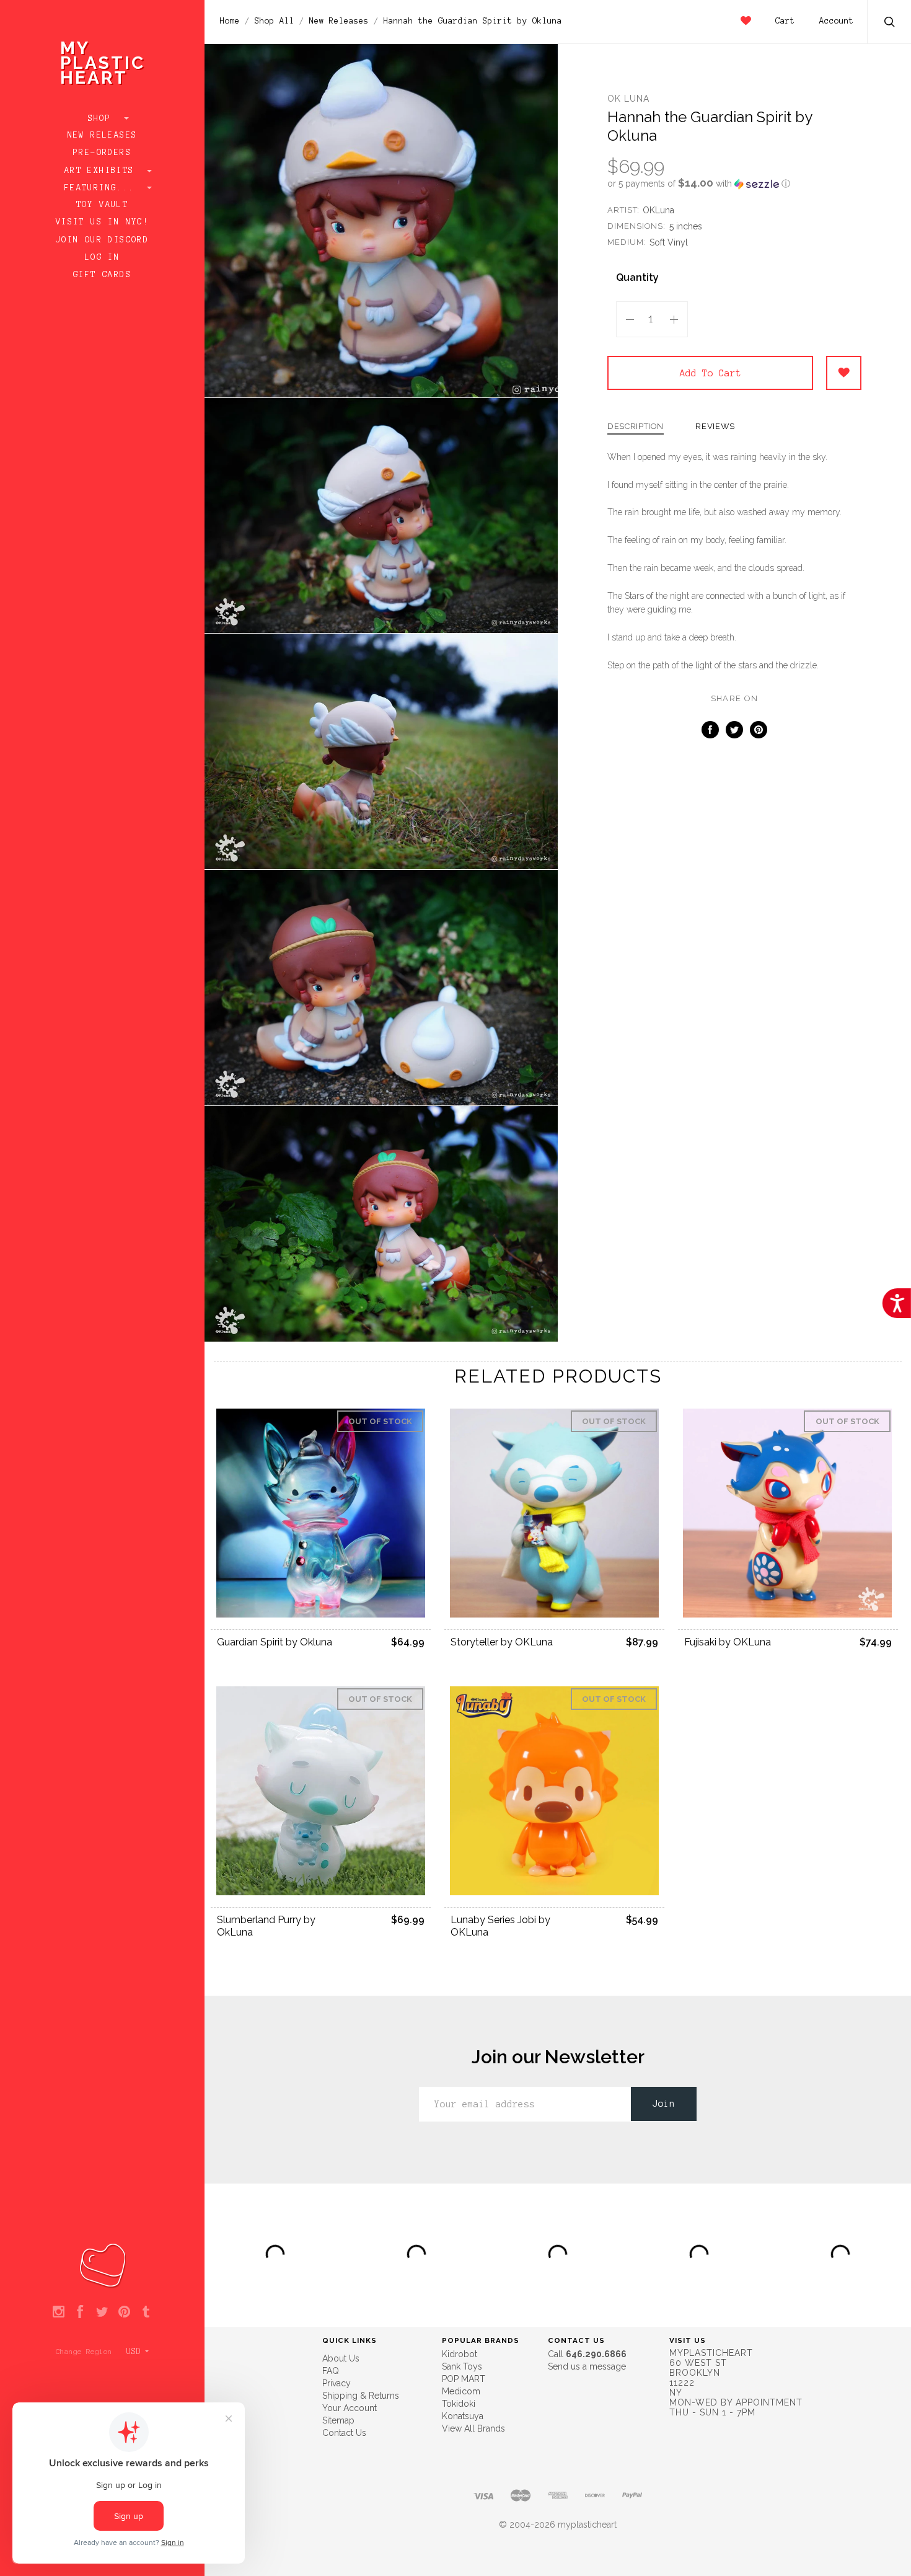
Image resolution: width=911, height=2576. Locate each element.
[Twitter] (102, 2313)
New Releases (103, 135)
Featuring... (102, 188)
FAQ (331, 2371)
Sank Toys (462, 2366)
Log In (102, 257)
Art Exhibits (102, 170)
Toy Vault (103, 205)
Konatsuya (463, 2416)
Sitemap (338, 2420)
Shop (103, 118)
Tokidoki (459, 2404)
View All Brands (473, 2428)
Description (636, 427)
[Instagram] (59, 2313)
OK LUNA (628, 99)
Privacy (337, 2383)
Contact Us (344, 2433)
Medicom (461, 2391)
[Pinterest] (124, 2313)
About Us (341, 2358)
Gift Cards (102, 275)
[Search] (890, 23)
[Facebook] (80, 2313)
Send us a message (587, 2366)
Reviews (715, 427)
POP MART (464, 2379)
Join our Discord (102, 240)
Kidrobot (460, 2354)
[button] (734, 184)
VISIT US (688, 2340)
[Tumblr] (146, 2313)
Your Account (350, 2408)
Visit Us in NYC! (102, 222)
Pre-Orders (102, 153)
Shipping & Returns (361, 2396)
